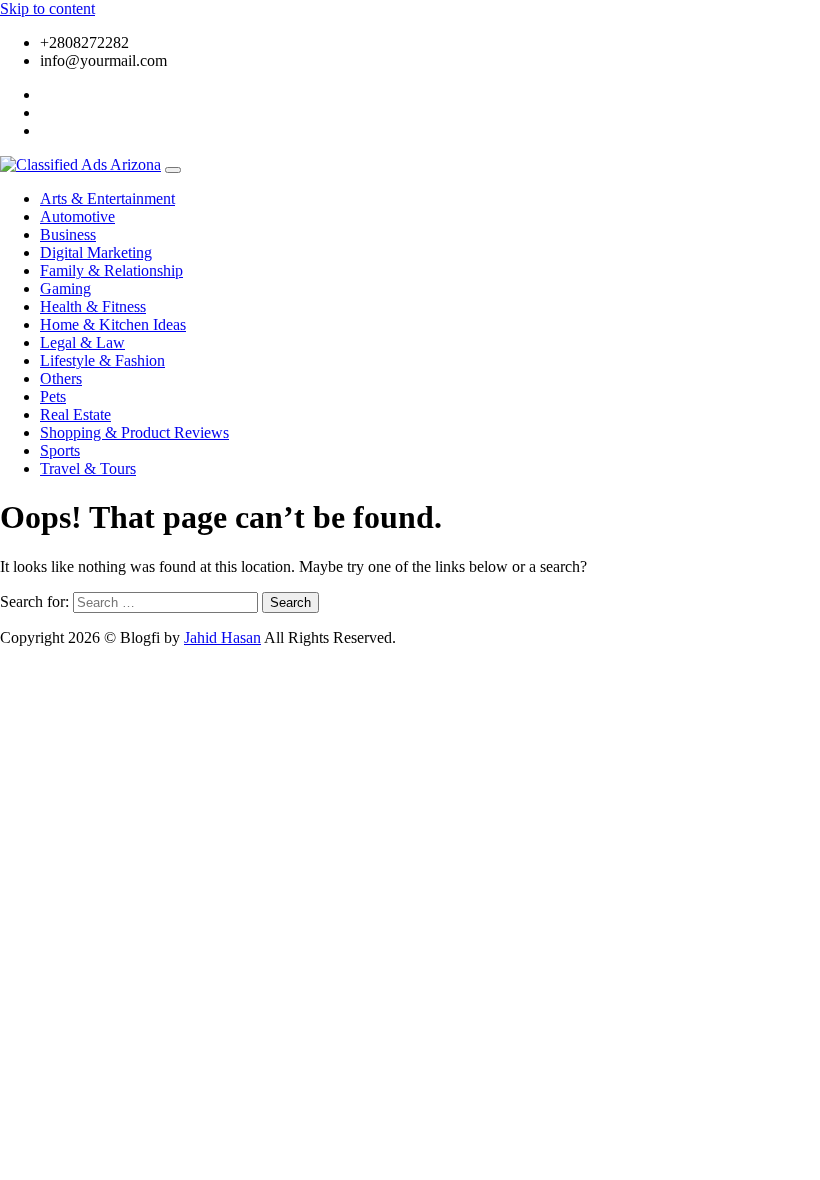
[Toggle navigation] (173, 170)
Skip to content (47, 8)
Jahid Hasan (222, 637)
